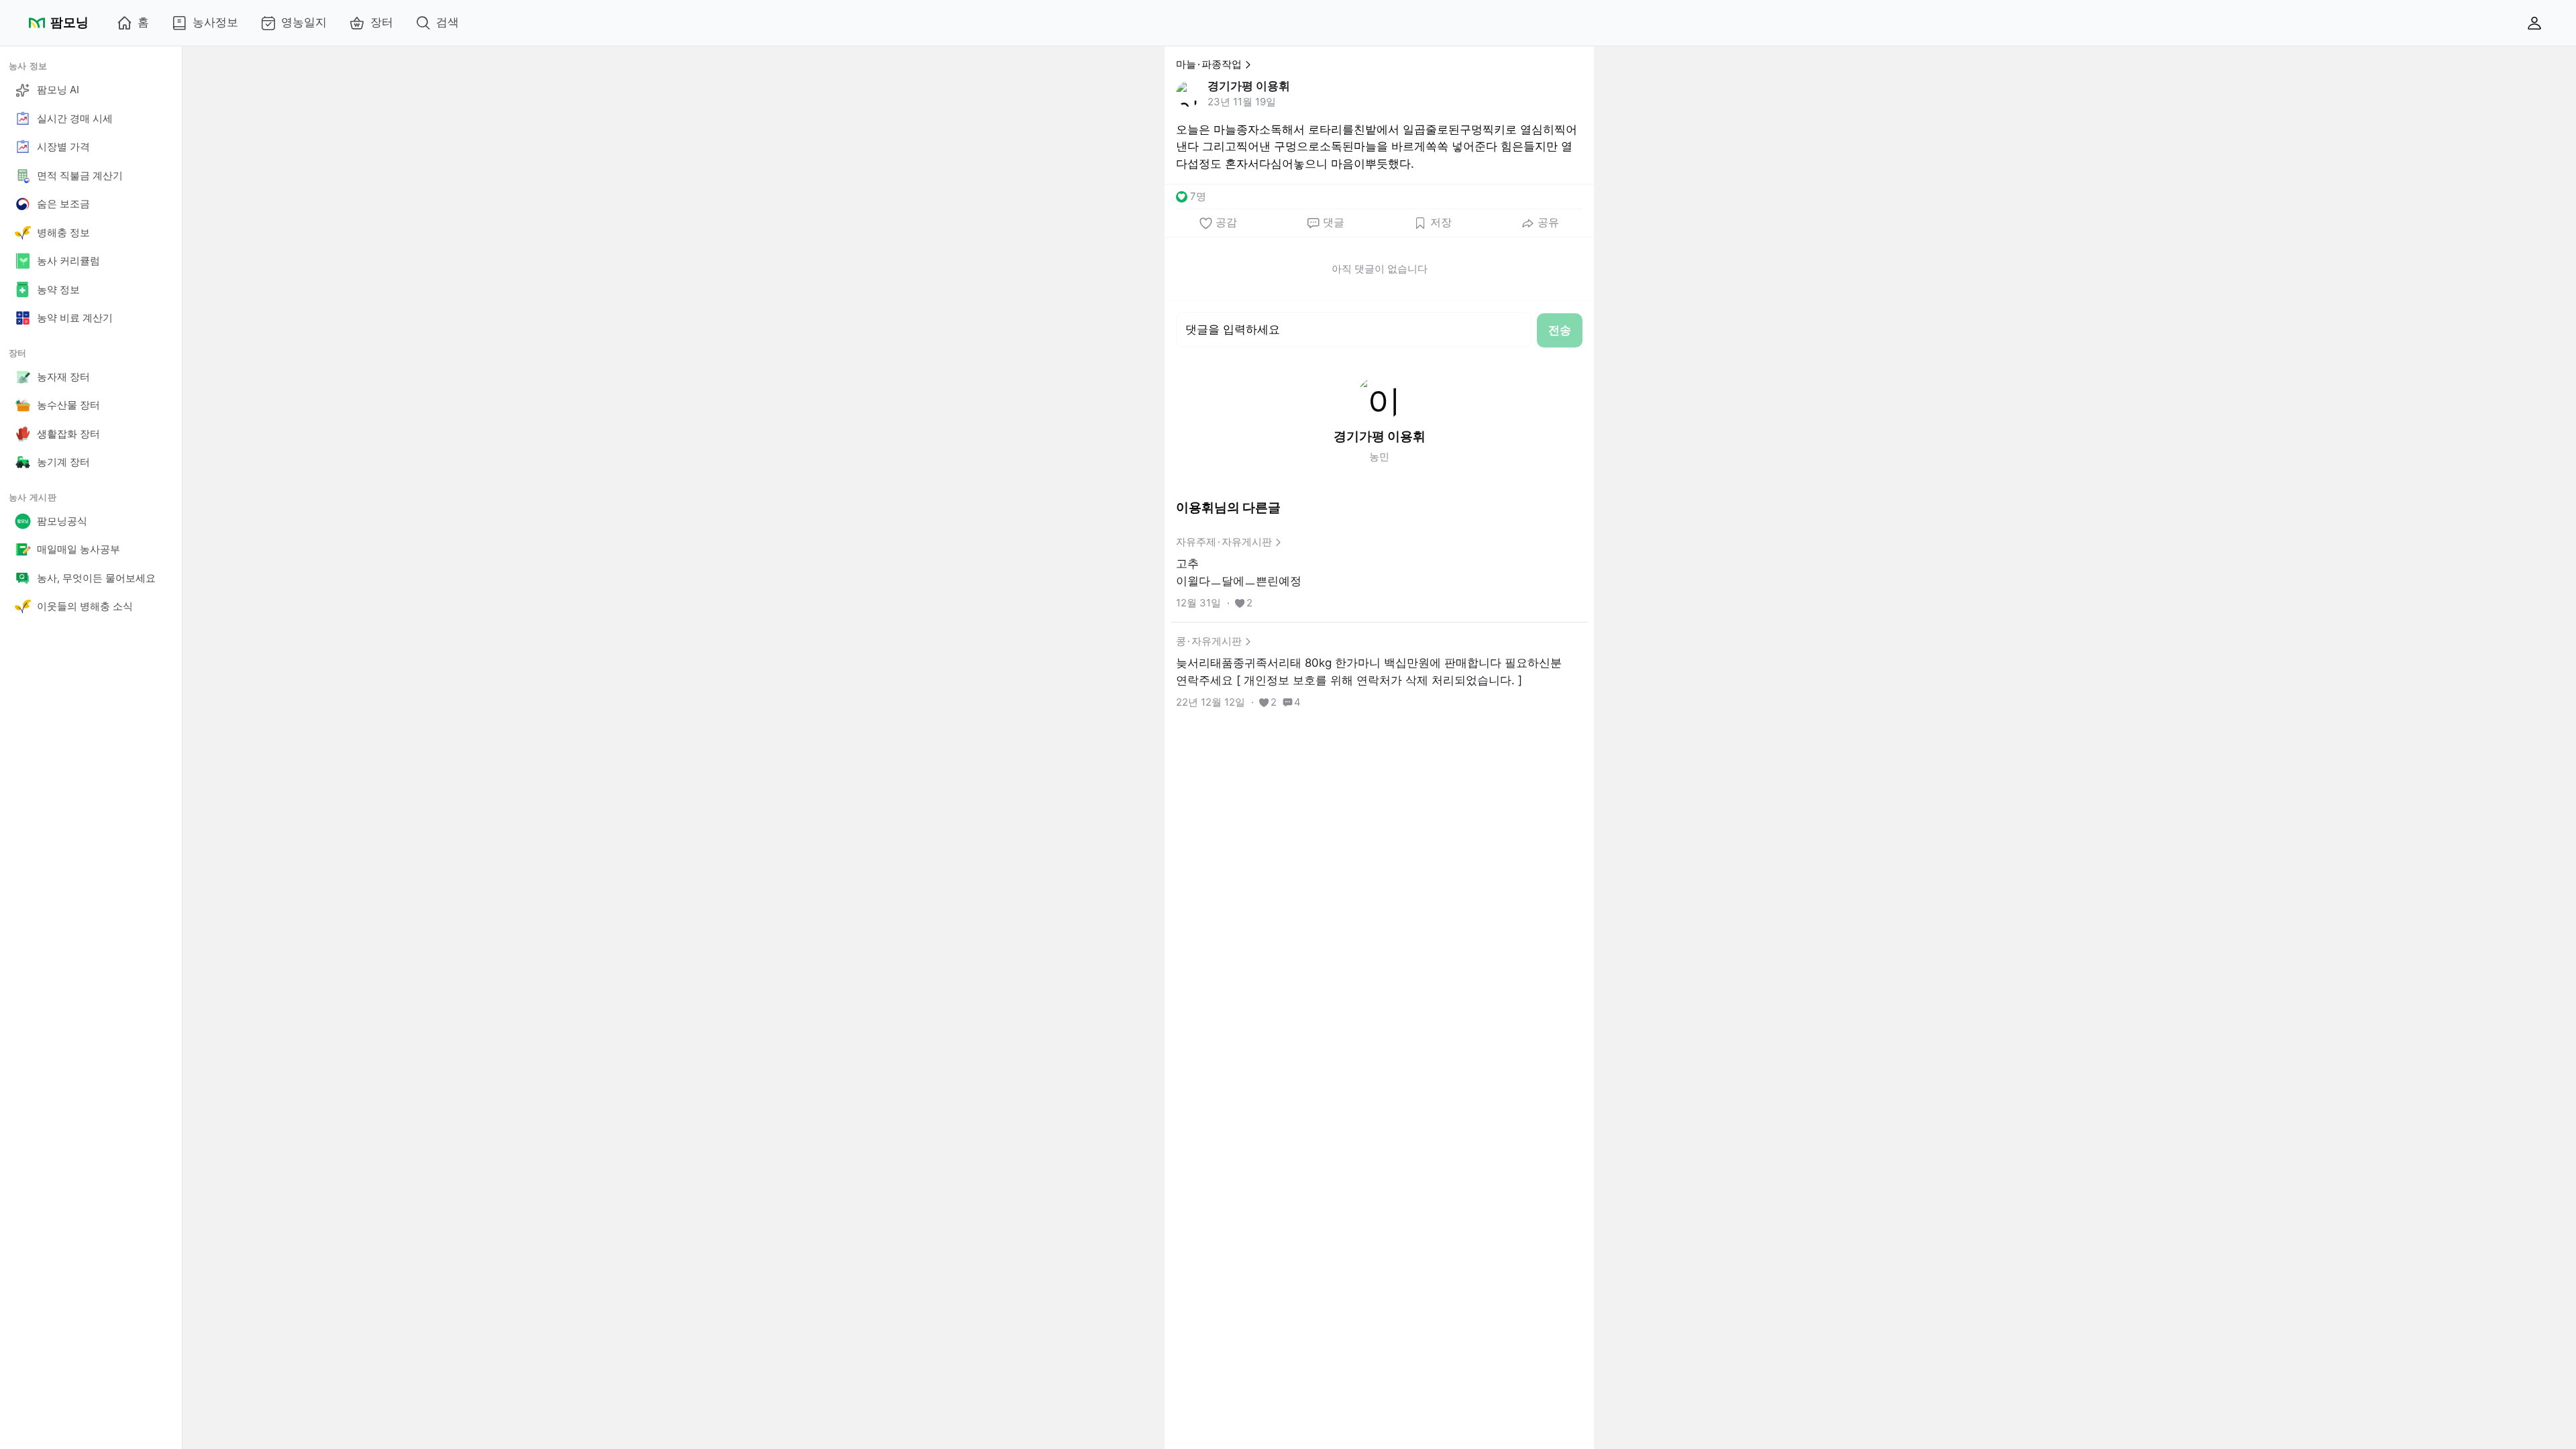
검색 (447, 22)
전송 (1560, 330)
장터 (382, 22)
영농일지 (304, 22)
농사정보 (215, 22)
